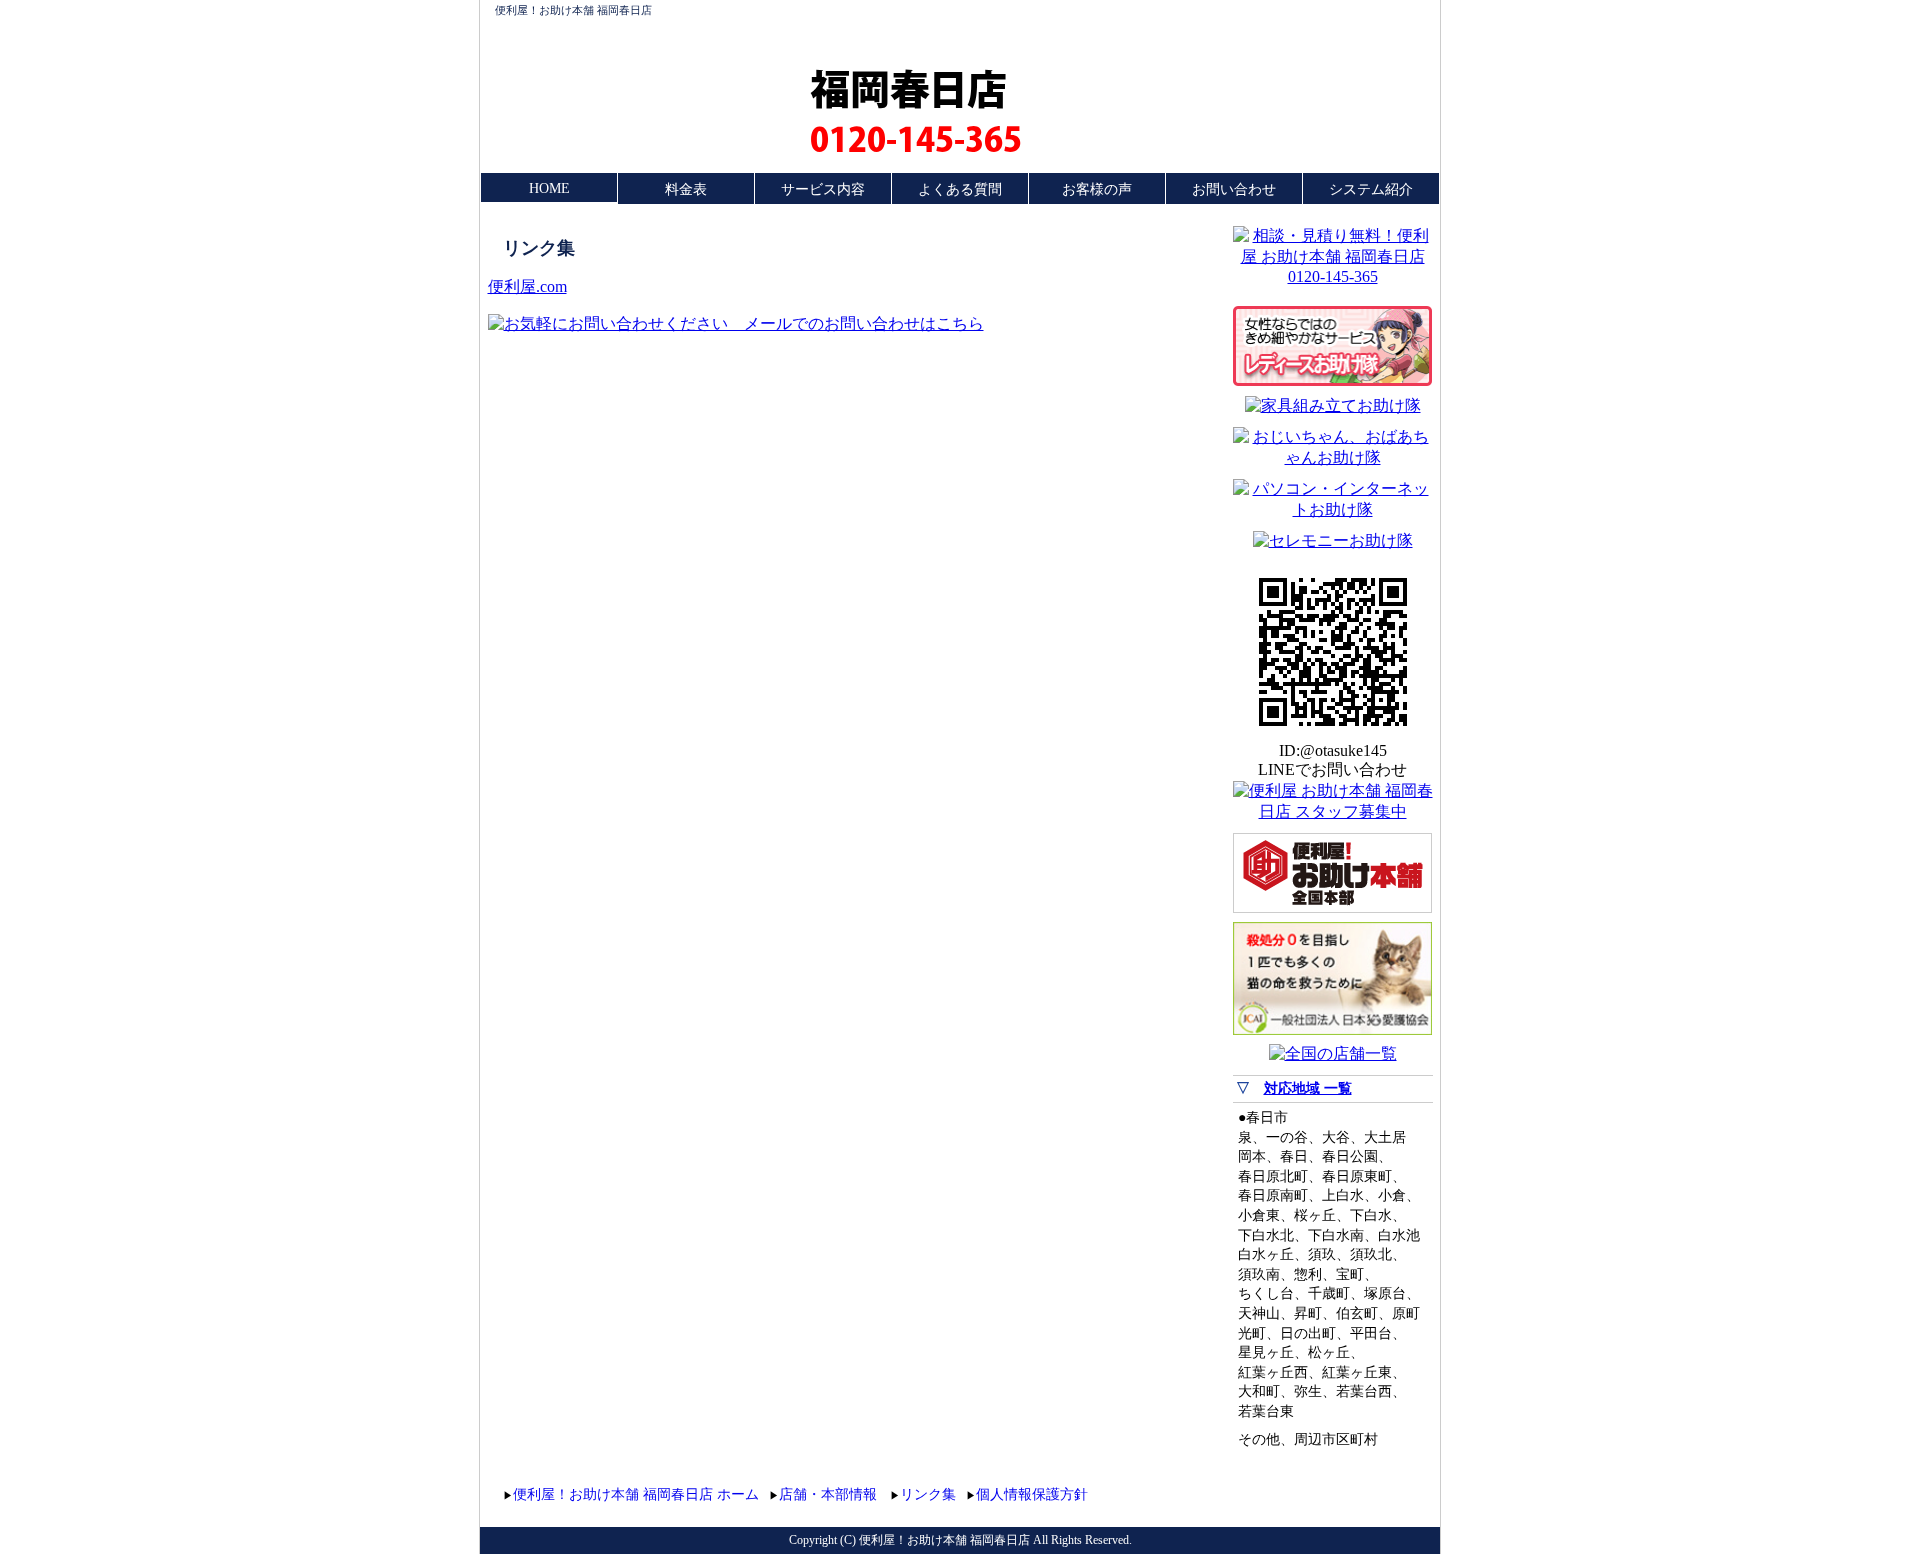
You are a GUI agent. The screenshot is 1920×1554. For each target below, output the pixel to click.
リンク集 (928, 1494)
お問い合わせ (1234, 189)
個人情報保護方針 (1032, 1494)
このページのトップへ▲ (1338, 1491)
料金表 (686, 189)
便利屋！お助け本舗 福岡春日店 (573, 10)
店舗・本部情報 (828, 1494)
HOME (549, 188)
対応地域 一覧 (1308, 1088)
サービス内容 (823, 189)
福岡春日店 (908, 88)
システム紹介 (1371, 189)
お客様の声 (1097, 189)
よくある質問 (960, 189)
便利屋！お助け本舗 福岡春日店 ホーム (636, 1494)
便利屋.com (527, 286)
